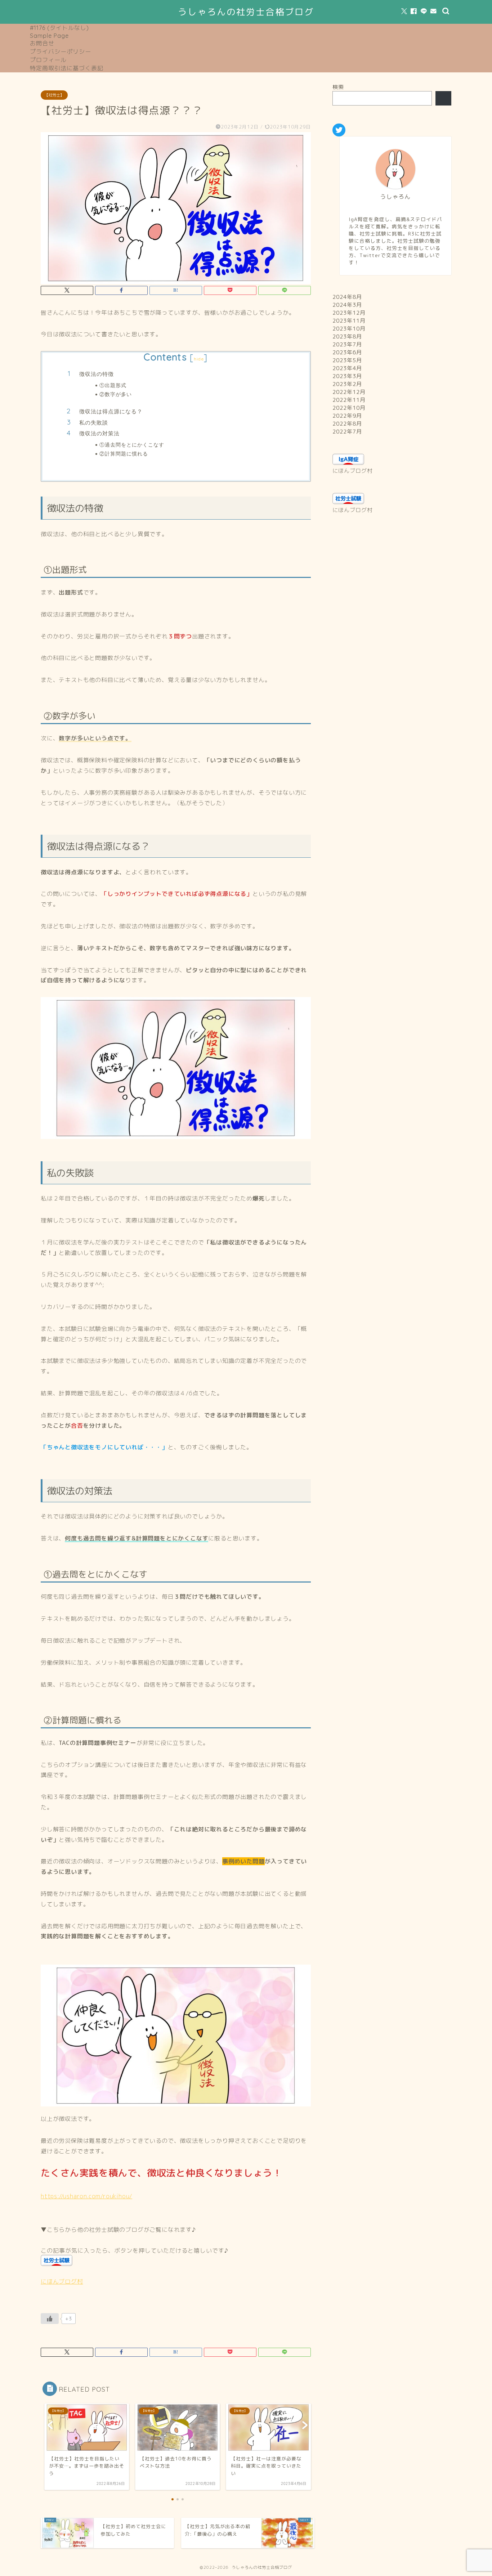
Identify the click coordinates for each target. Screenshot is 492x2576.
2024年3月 (347, 305)
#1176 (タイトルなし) (59, 28)
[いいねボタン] (50, 2319)
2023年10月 (349, 329)
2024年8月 (347, 297)
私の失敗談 (94, 423)
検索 (338, 87)
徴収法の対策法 (99, 433)
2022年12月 (349, 392)
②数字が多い (116, 394)
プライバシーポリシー (61, 51)
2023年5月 (347, 360)
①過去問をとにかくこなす (132, 445)
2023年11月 (349, 321)
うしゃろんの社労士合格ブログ (246, 12)
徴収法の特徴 (97, 374)
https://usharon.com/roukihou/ (86, 2196)
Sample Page (49, 36)
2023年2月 (347, 384)
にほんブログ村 (62, 2281)
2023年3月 (347, 376)
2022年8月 (347, 424)
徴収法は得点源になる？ (111, 411)
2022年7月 (347, 432)
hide (199, 359)
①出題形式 (113, 385)
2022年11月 (349, 400)
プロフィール (48, 60)
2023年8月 (347, 336)
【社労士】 (54, 95)
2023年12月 (349, 313)
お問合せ (42, 43)
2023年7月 (347, 344)
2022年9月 (347, 416)
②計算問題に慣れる (124, 454)
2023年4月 (347, 368)
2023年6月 (347, 352)
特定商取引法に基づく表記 (67, 68)
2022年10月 (349, 408)
